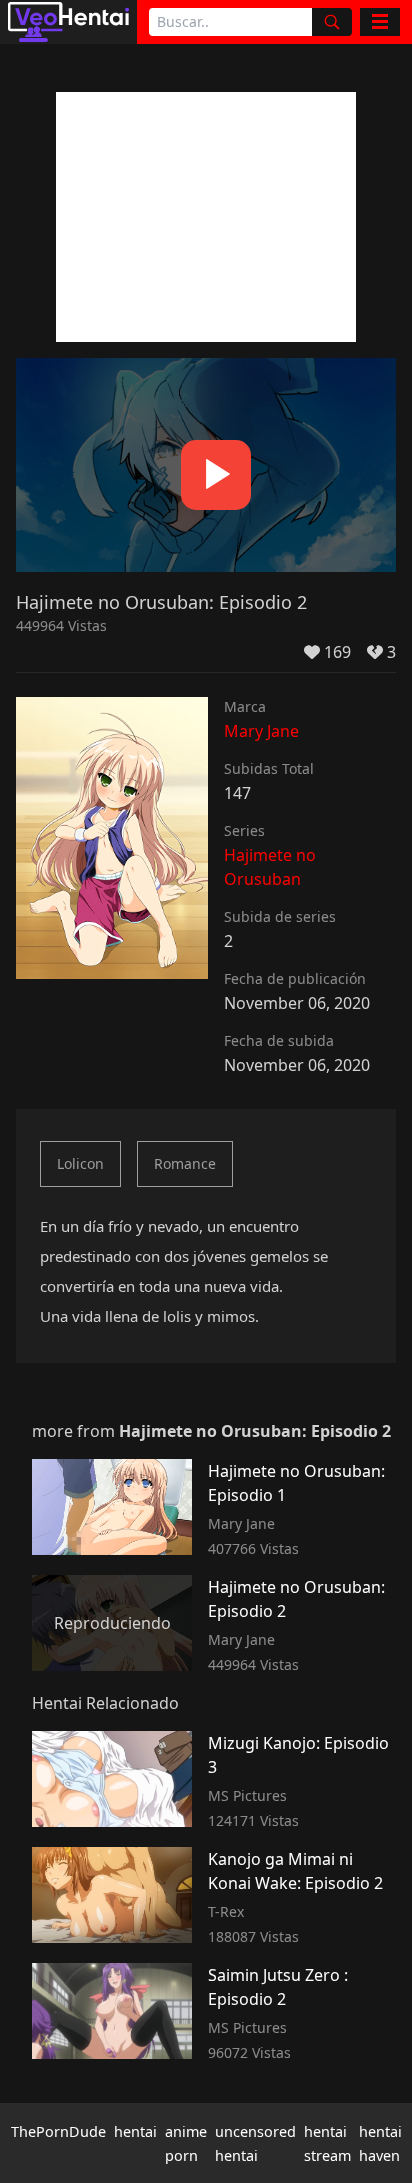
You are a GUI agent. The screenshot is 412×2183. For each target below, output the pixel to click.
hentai (135, 2131)
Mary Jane (261, 731)
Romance (185, 1163)
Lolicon (80, 1163)
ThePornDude (58, 2131)
